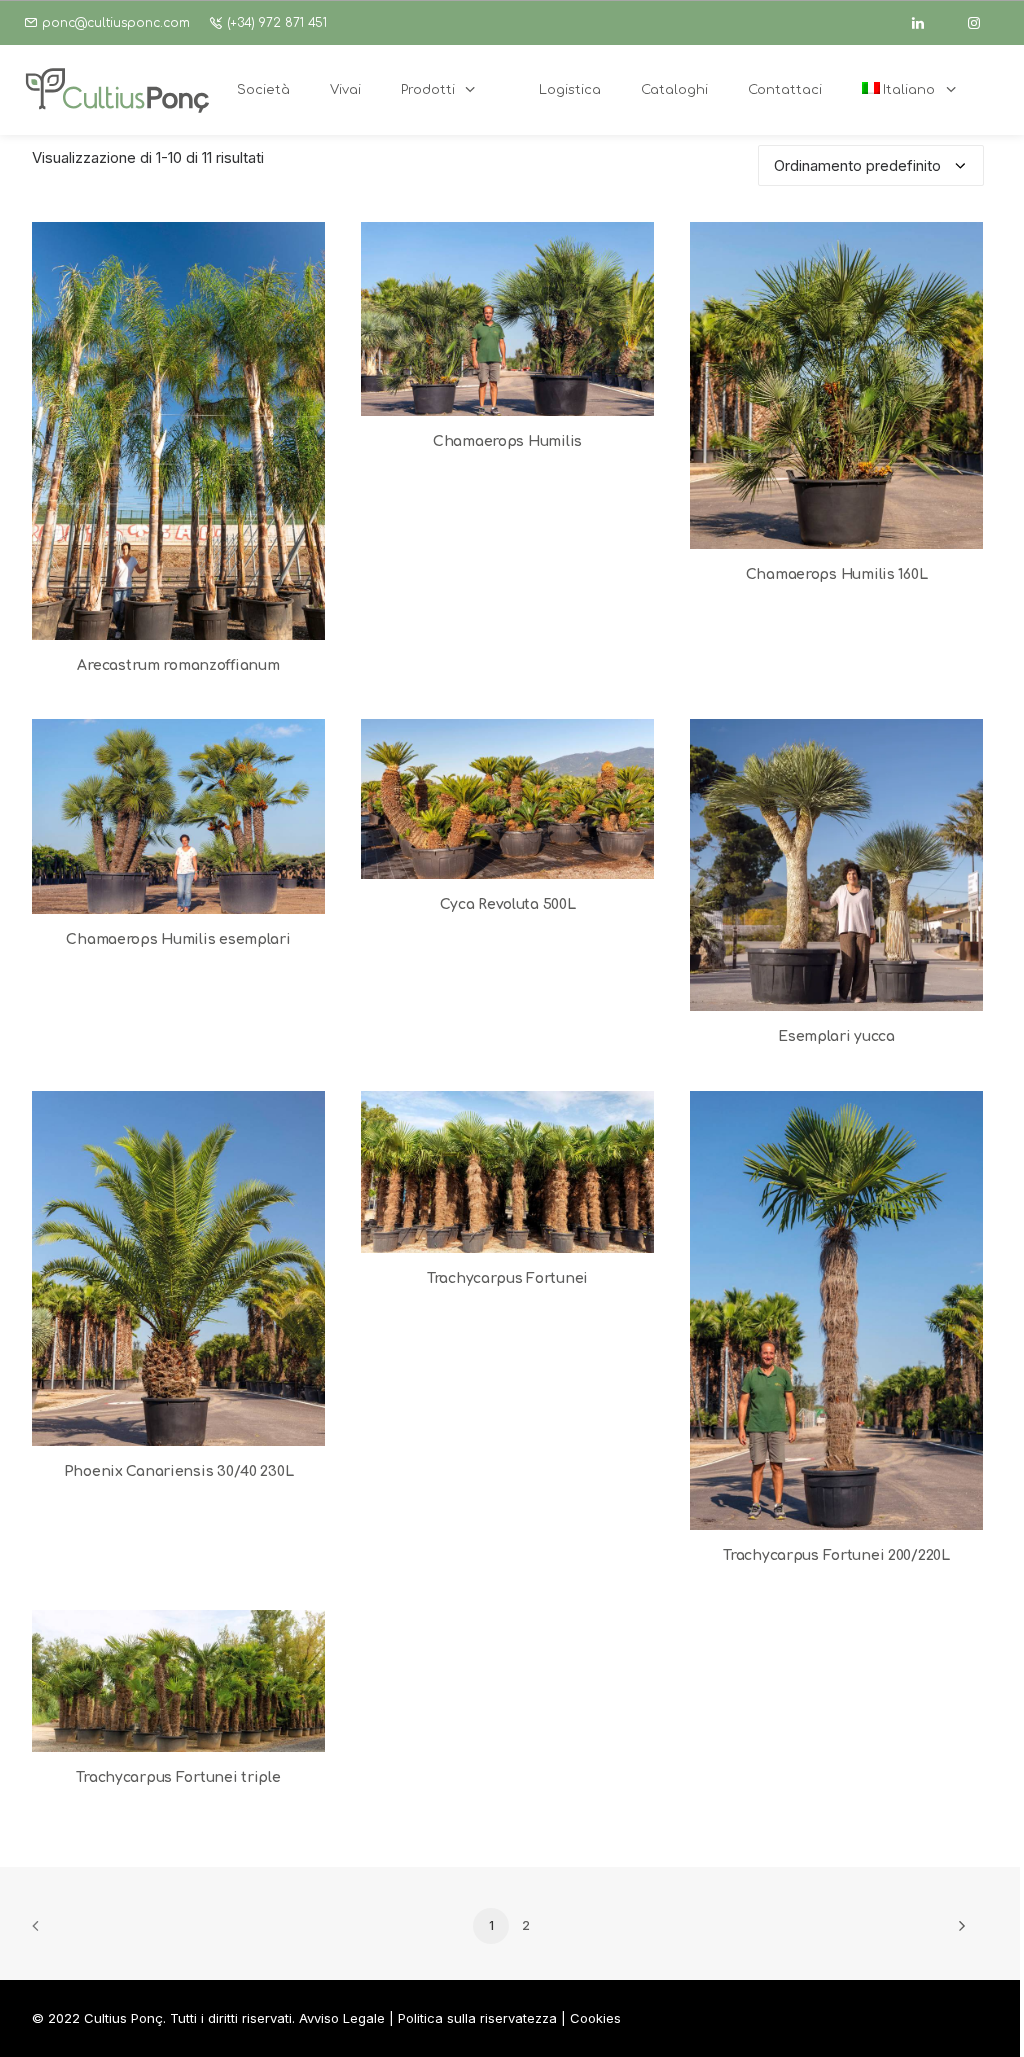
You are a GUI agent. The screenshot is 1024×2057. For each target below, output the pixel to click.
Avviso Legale (342, 2018)
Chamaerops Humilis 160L (837, 574)
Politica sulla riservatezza (477, 2018)
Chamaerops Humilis (507, 441)
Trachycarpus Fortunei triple (178, 1777)
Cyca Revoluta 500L (508, 904)
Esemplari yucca (836, 1036)
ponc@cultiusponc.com (116, 23)
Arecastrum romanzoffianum (178, 665)
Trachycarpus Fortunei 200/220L (836, 1555)
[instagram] (983, 23)
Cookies (595, 2018)
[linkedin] (927, 23)
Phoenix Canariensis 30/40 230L (179, 1471)
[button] (178, 431)
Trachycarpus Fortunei (507, 1278)
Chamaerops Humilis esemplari (178, 939)
